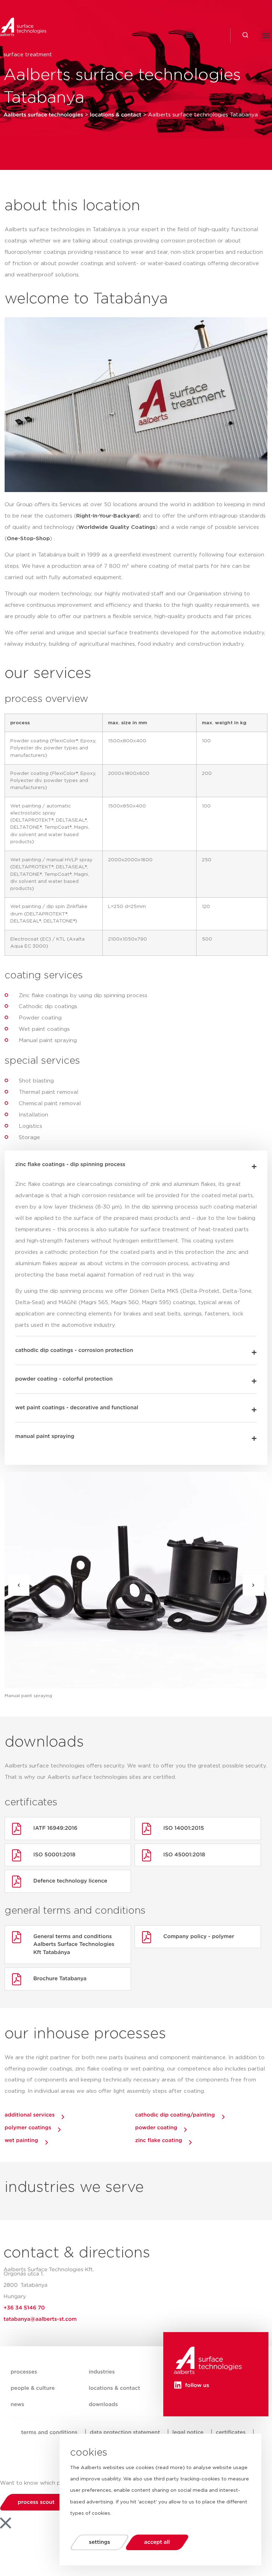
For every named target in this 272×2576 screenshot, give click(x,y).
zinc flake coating (159, 2140)
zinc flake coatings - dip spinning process (70, 1164)
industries (102, 2372)
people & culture (33, 2388)
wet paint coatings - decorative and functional (77, 1408)
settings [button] (100, 2542)
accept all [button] (157, 2542)
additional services (30, 2115)
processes (24, 2372)
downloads (103, 2404)
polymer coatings (28, 2128)
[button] (190, 35)
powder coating (156, 2128)
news (17, 2404)
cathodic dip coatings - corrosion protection (74, 1350)
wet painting (21, 2140)
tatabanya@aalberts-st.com (40, 2319)
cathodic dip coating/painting (175, 2115)
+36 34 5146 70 (24, 2308)
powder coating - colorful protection (64, 1379)
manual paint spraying (45, 1436)
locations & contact (114, 2388)
